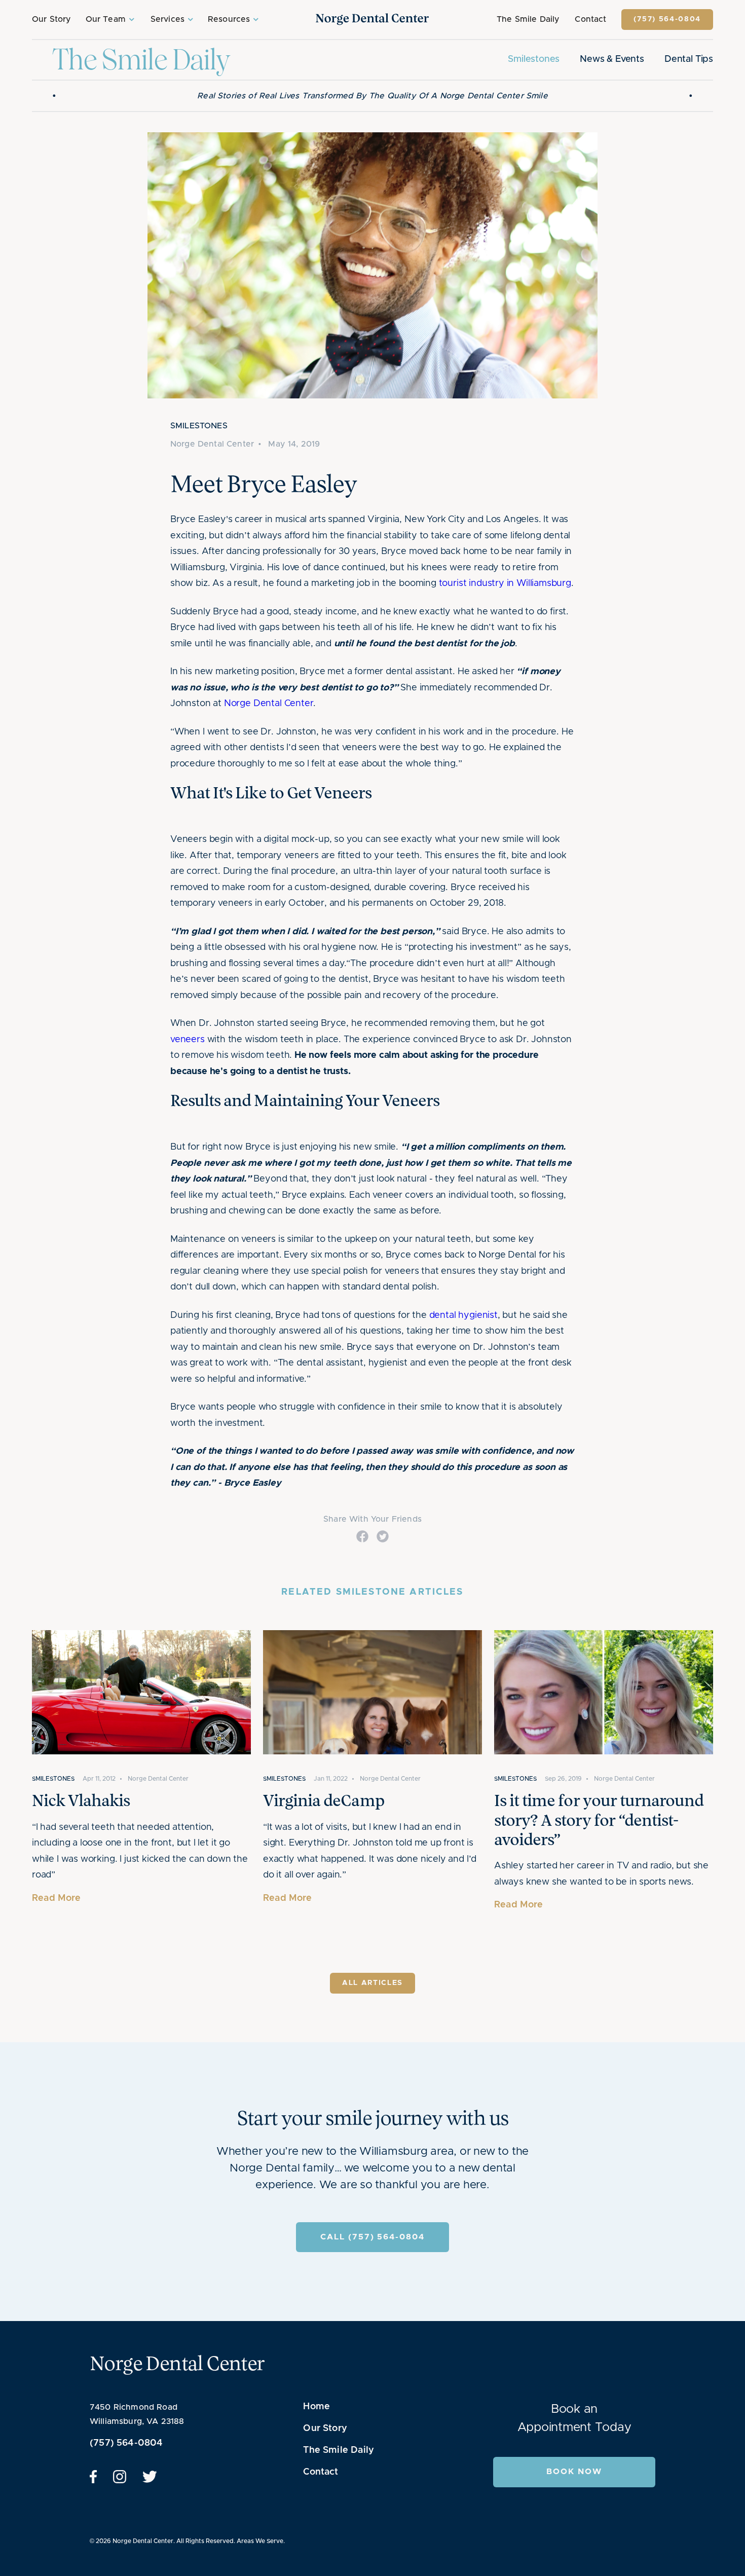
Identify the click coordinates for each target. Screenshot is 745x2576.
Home (316, 2418)
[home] (372, 19)
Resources (229, 19)
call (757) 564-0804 (372, 2249)
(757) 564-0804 (667, 19)
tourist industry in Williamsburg (505, 595)
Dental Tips (689, 65)
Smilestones (534, 65)
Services (167, 19)
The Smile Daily (528, 19)
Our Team (106, 19)
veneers (188, 1051)
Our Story (51, 19)
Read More (57, 1909)
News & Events (612, 65)
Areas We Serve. (261, 2552)
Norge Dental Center (269, 715)
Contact (590, 19)
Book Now (574, 2483)
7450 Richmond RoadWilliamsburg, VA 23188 (137, 2426)
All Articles (372, 1995)
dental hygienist (463, 1327)
